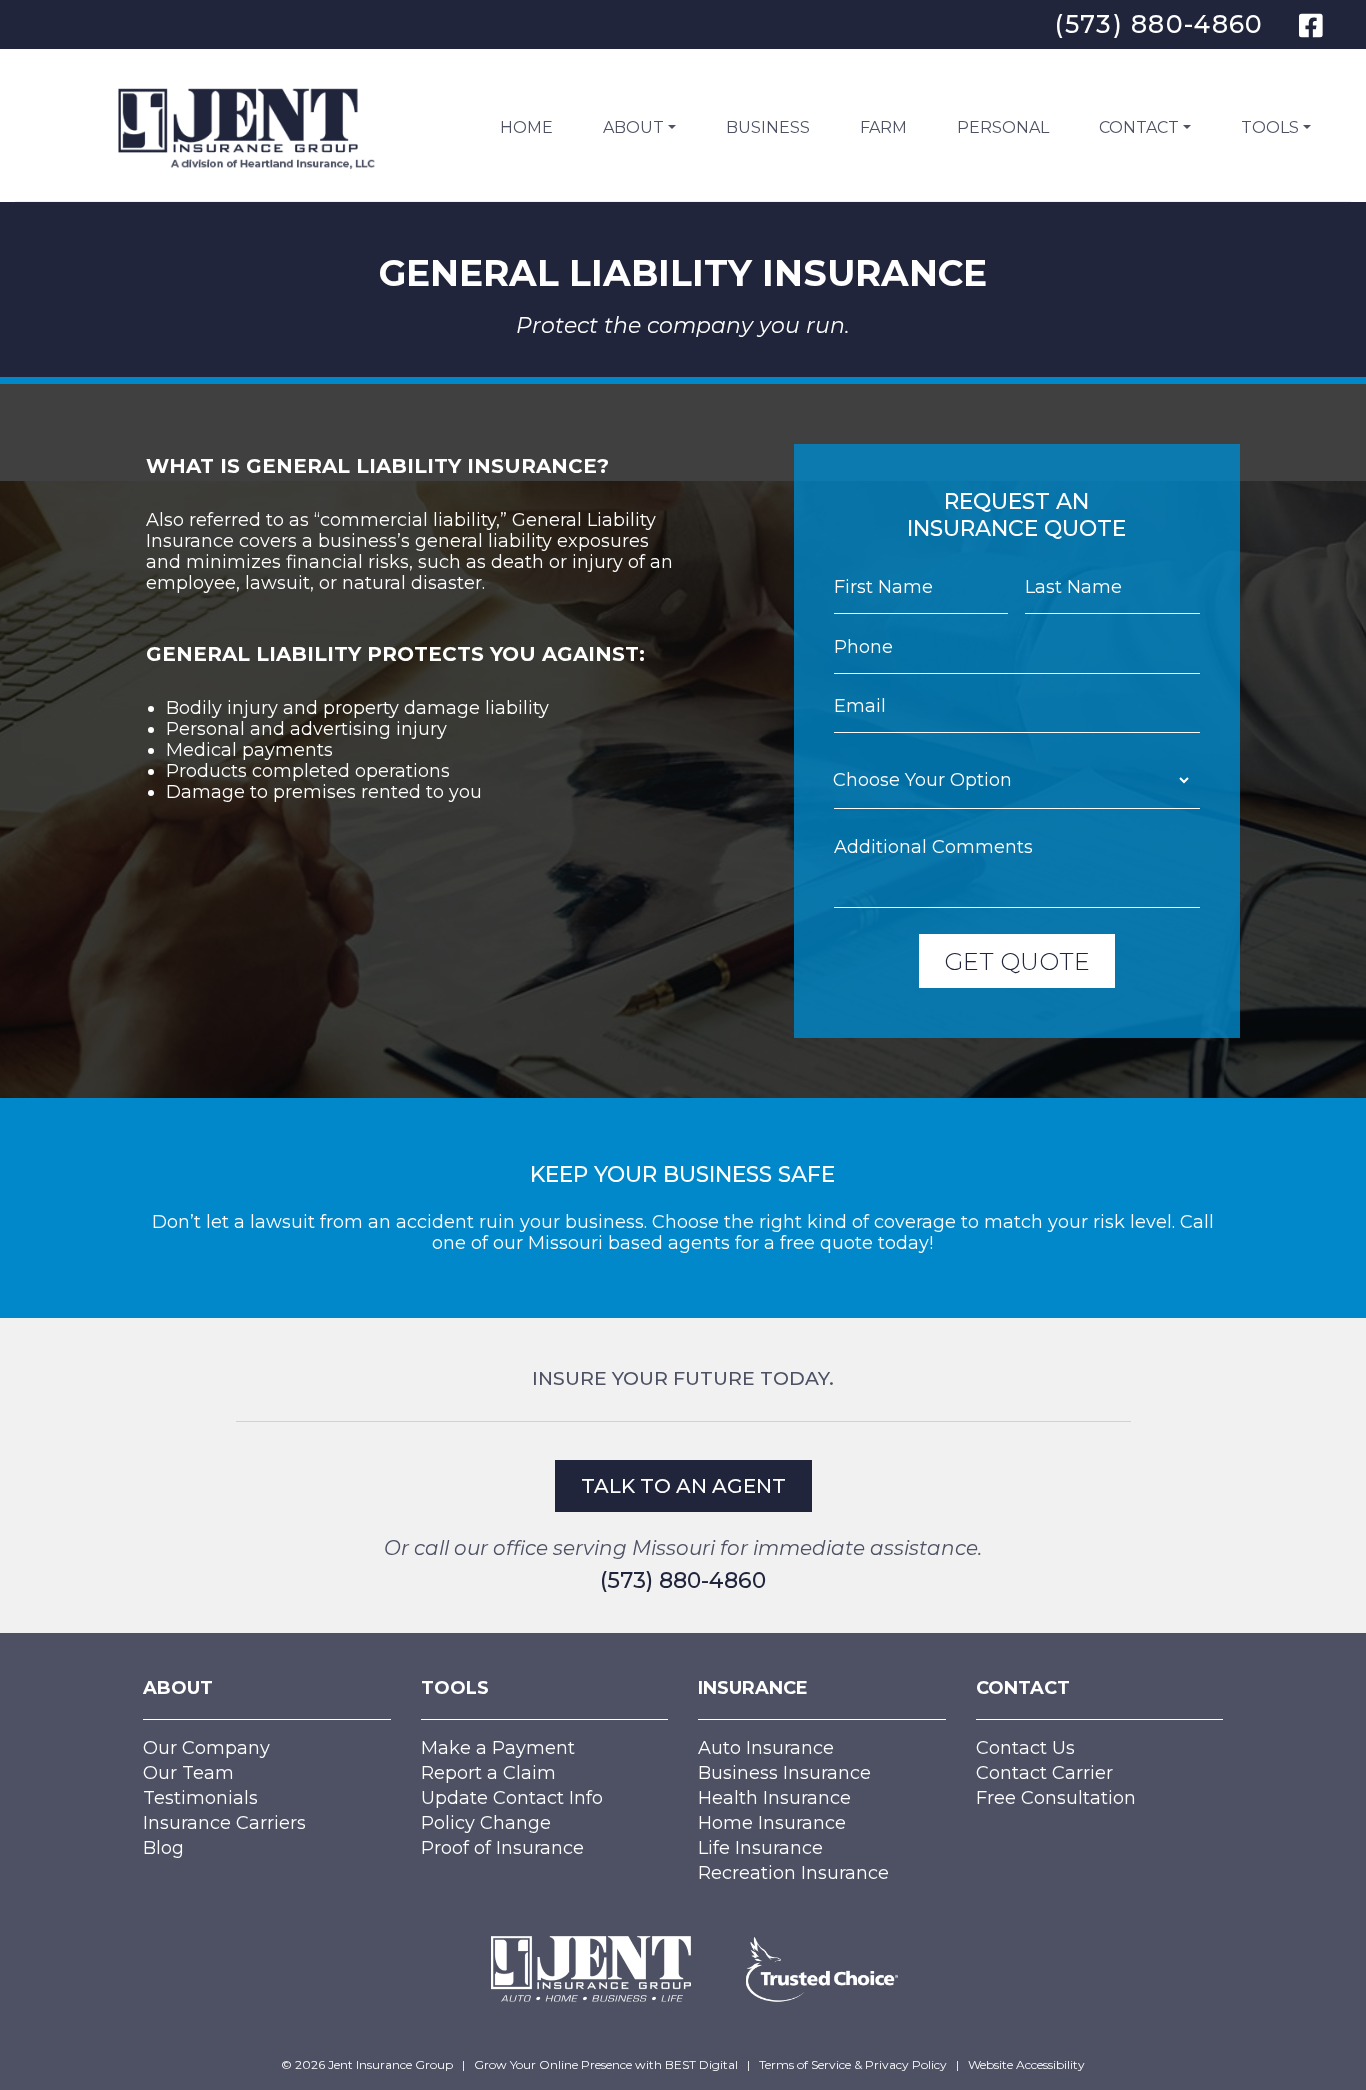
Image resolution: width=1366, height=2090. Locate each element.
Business (768, 127)
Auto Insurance (766, 1748)
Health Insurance (774, 1798)
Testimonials (200, 1798)
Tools (1270, 127)
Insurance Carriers (224, 1823)
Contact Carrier (1044, 1773)
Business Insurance (784, 1773)
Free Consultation (1056, 1798)
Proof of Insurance (502, 1848)
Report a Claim (488, 1773)
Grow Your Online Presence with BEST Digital (606, 2064)
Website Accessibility (1026, 2064)
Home (526, 127)
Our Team (188, 1773)
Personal (1003, 127)
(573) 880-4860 (1159, 24)
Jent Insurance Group (390, 2064)
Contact (1139, 127)
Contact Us (1025, 1748)
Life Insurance (760, 1848)
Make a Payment (498, 1748)
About (633, 127)
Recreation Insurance (793, 1873)
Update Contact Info (512, 1798)
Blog (163, 1848)
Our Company (206, 1748)
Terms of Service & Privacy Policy (853, 2064)
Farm (883, 127)
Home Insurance (772, 1823)
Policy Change (486, 1823)
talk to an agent (683, 1486)
